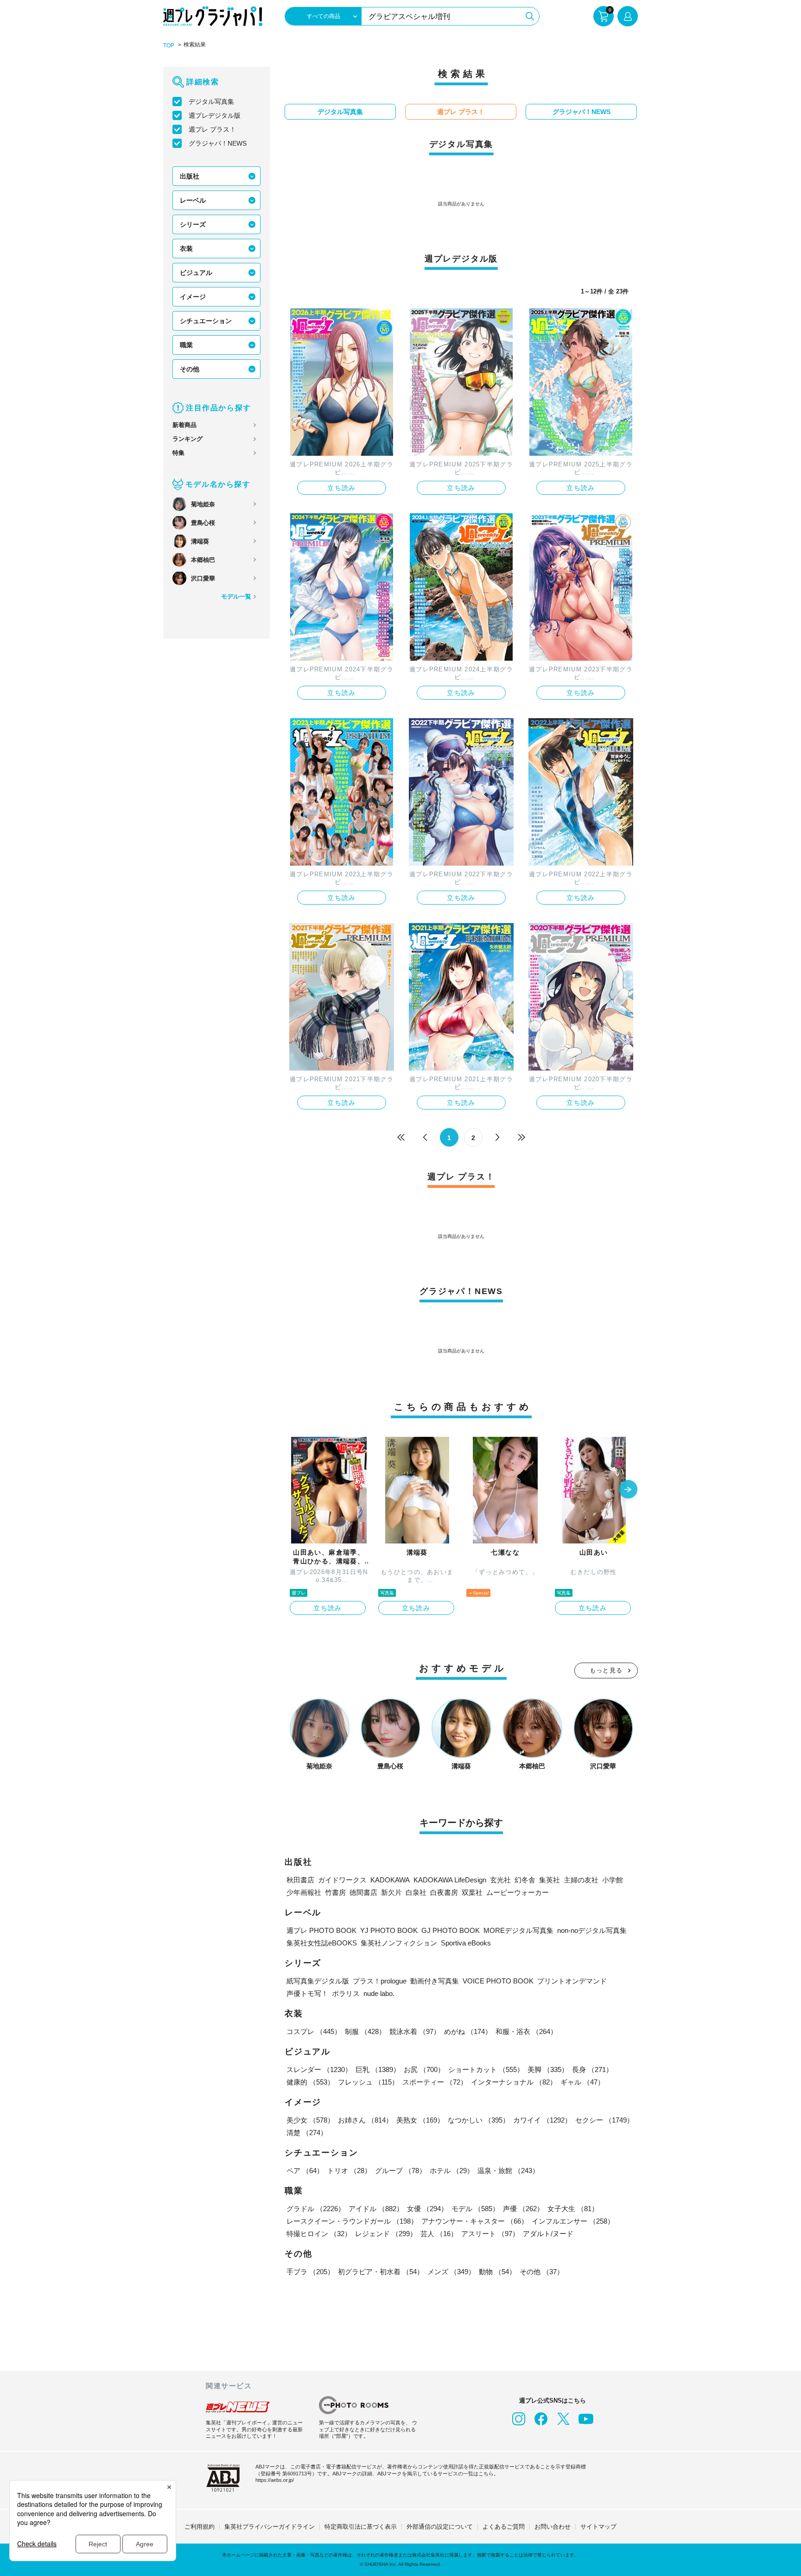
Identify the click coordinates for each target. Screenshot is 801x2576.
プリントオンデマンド (572, 1981)
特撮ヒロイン (319, 2234)
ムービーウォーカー (518, 1892)
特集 (178, 453)
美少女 (310, 2120)
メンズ (451, 2272)
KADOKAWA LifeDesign (450, 1880)
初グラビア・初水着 (381, 2272)
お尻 (424, 2069)
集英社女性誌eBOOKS (322, 1943)
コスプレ (314, 2031)
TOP (169, 45)
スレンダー (319, 2069)
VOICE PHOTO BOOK (498, 1981)
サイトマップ (598, 2527)
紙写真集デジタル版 (318, 1981)
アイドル (376, 2209)
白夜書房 (444, 1892)
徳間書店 (363, 1892)
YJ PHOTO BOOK (389, 1930)
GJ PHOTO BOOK (451, 1930)
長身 (592, 2069)
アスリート (490, 2234)
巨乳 (378, 2069)
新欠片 (391, 1892)
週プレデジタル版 (215, 115)
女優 (427, 2209)
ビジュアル (196, 273)
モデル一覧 (236, 596)
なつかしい (479, 2120)
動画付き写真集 (435, 1981)
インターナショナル (514, 2082)
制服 (365, 2031)
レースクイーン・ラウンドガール (352, 2221)
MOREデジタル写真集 (518, 1930)
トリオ (349, 2171)
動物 (497, 2272)
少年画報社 (304, 1892)
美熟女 (420, 2120)
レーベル (193, 200)
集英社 (550, 1880)
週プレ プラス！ (212, 129)
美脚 (548, 2069)
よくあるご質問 (504, 2527)
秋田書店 (300, 1880)
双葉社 (472, 1892)
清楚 (307, 2133)
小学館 (613, 1880)
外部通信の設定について (440, 2527)
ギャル (582, 2082)
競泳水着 (415, 2031)
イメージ (193, 297)
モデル (475, 2209)
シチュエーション (206, 321)
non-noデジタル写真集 (592, 1930)
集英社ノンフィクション (399, 1943)
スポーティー (435, 2082)
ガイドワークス (342, 1880)
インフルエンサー (573, 2221)
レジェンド (386, 2234)
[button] (628, 1490)
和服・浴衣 (526, 2031)
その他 (190, 369)
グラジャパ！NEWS (218, 143)
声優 (523, 2209)
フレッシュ (368, 2082)
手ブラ (310, 2272)
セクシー (604, 2120)
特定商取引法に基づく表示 (361, 2527)
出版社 (190, 176)
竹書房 (335, 1892)
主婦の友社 (581, 1880)
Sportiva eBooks (466, 1943)
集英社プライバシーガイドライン (270, 2527)
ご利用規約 (200, 2527)
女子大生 (573, 2209)
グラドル (316, 2209)
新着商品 (184, 425)
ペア (305, 2171)
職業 (186, 345)
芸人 (439, 2234)
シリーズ (193, 224)
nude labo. (379, 1993)
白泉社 (416, 1892)
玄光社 (500, 1880)
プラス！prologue (380, 1981)
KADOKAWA (390, 1880)
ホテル (452, 2171)
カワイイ (542, 2120)
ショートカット (486, 2069)
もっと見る (606, 1670)
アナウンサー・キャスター (475, 2221)
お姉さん (365, 2120)
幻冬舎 (525, 1880)
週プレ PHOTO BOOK (321, 1930)
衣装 (186, 249)
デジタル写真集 (211, 102)
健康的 (310, 2082)
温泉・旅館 (508, 2171)
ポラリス (346, 1993)
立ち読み (342, 488)
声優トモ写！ (307, 1993)
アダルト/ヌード (548, 2234)
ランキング (188, 439)
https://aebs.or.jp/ (275, 2480)
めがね (468, 2031)
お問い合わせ (553, 2527)
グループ (400, 2171)
